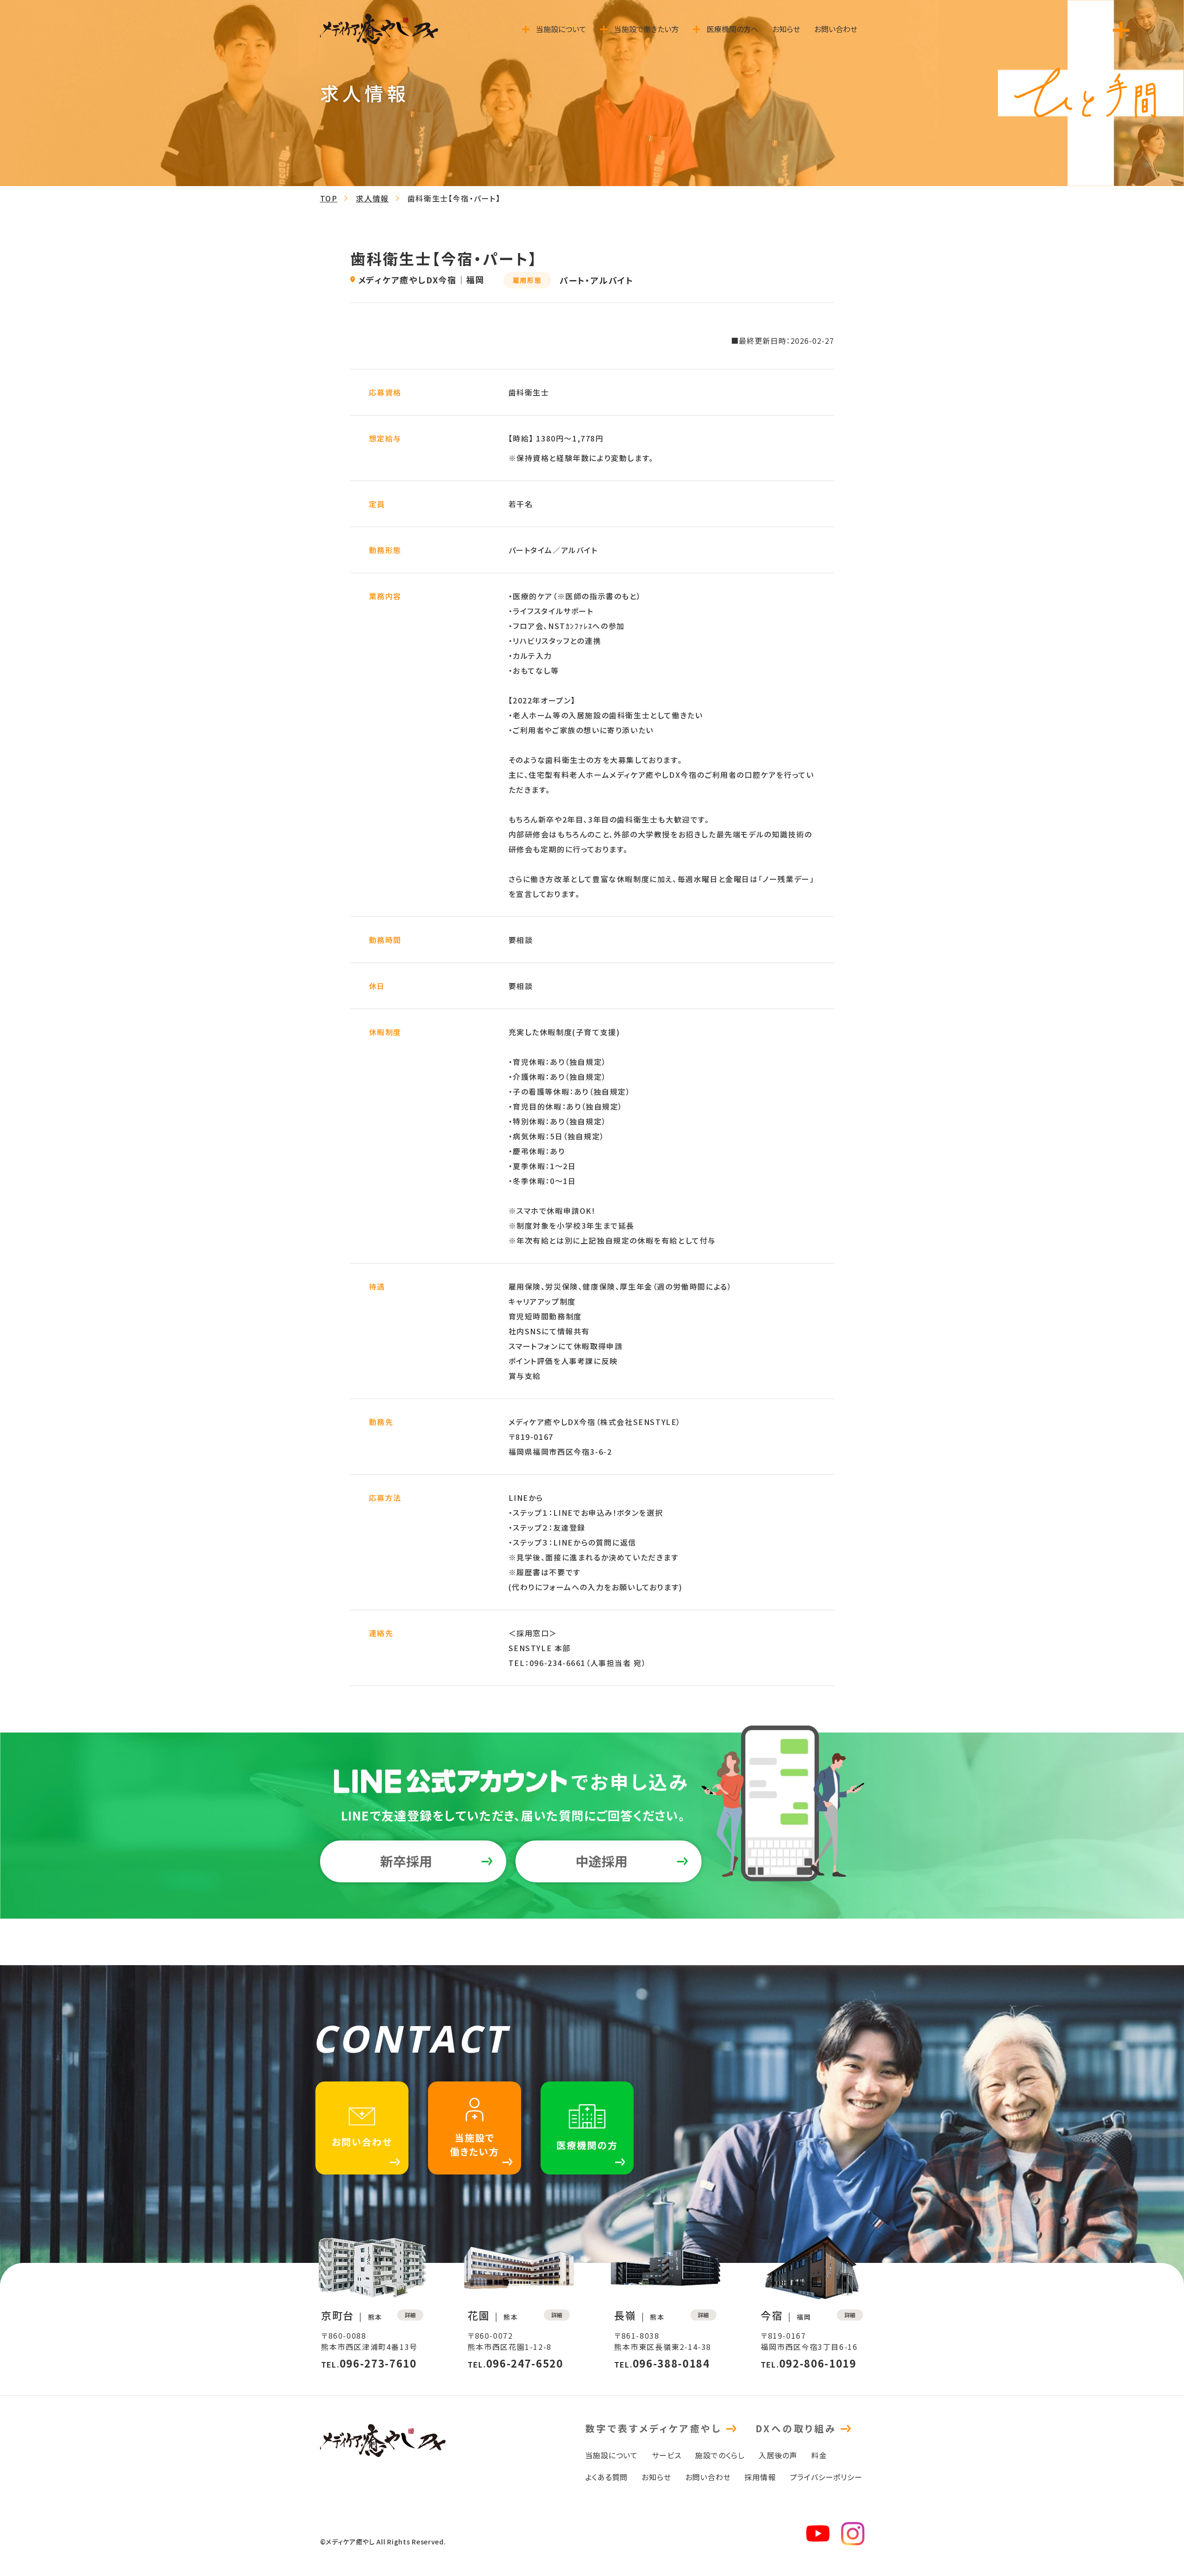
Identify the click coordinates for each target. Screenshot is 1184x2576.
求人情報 (372, 198)
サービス (666, 2455)
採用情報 (760, 2476)
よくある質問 (607, 2476)
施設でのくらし (720, 2455)
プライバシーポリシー (826, 2476)
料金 (819, 2455)
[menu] (1121, 30)
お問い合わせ (708, 2476)
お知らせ (656, 2476)
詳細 (410, 2315)
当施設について (612, 2455)
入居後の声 (778, 2455)
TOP (329, 198)
